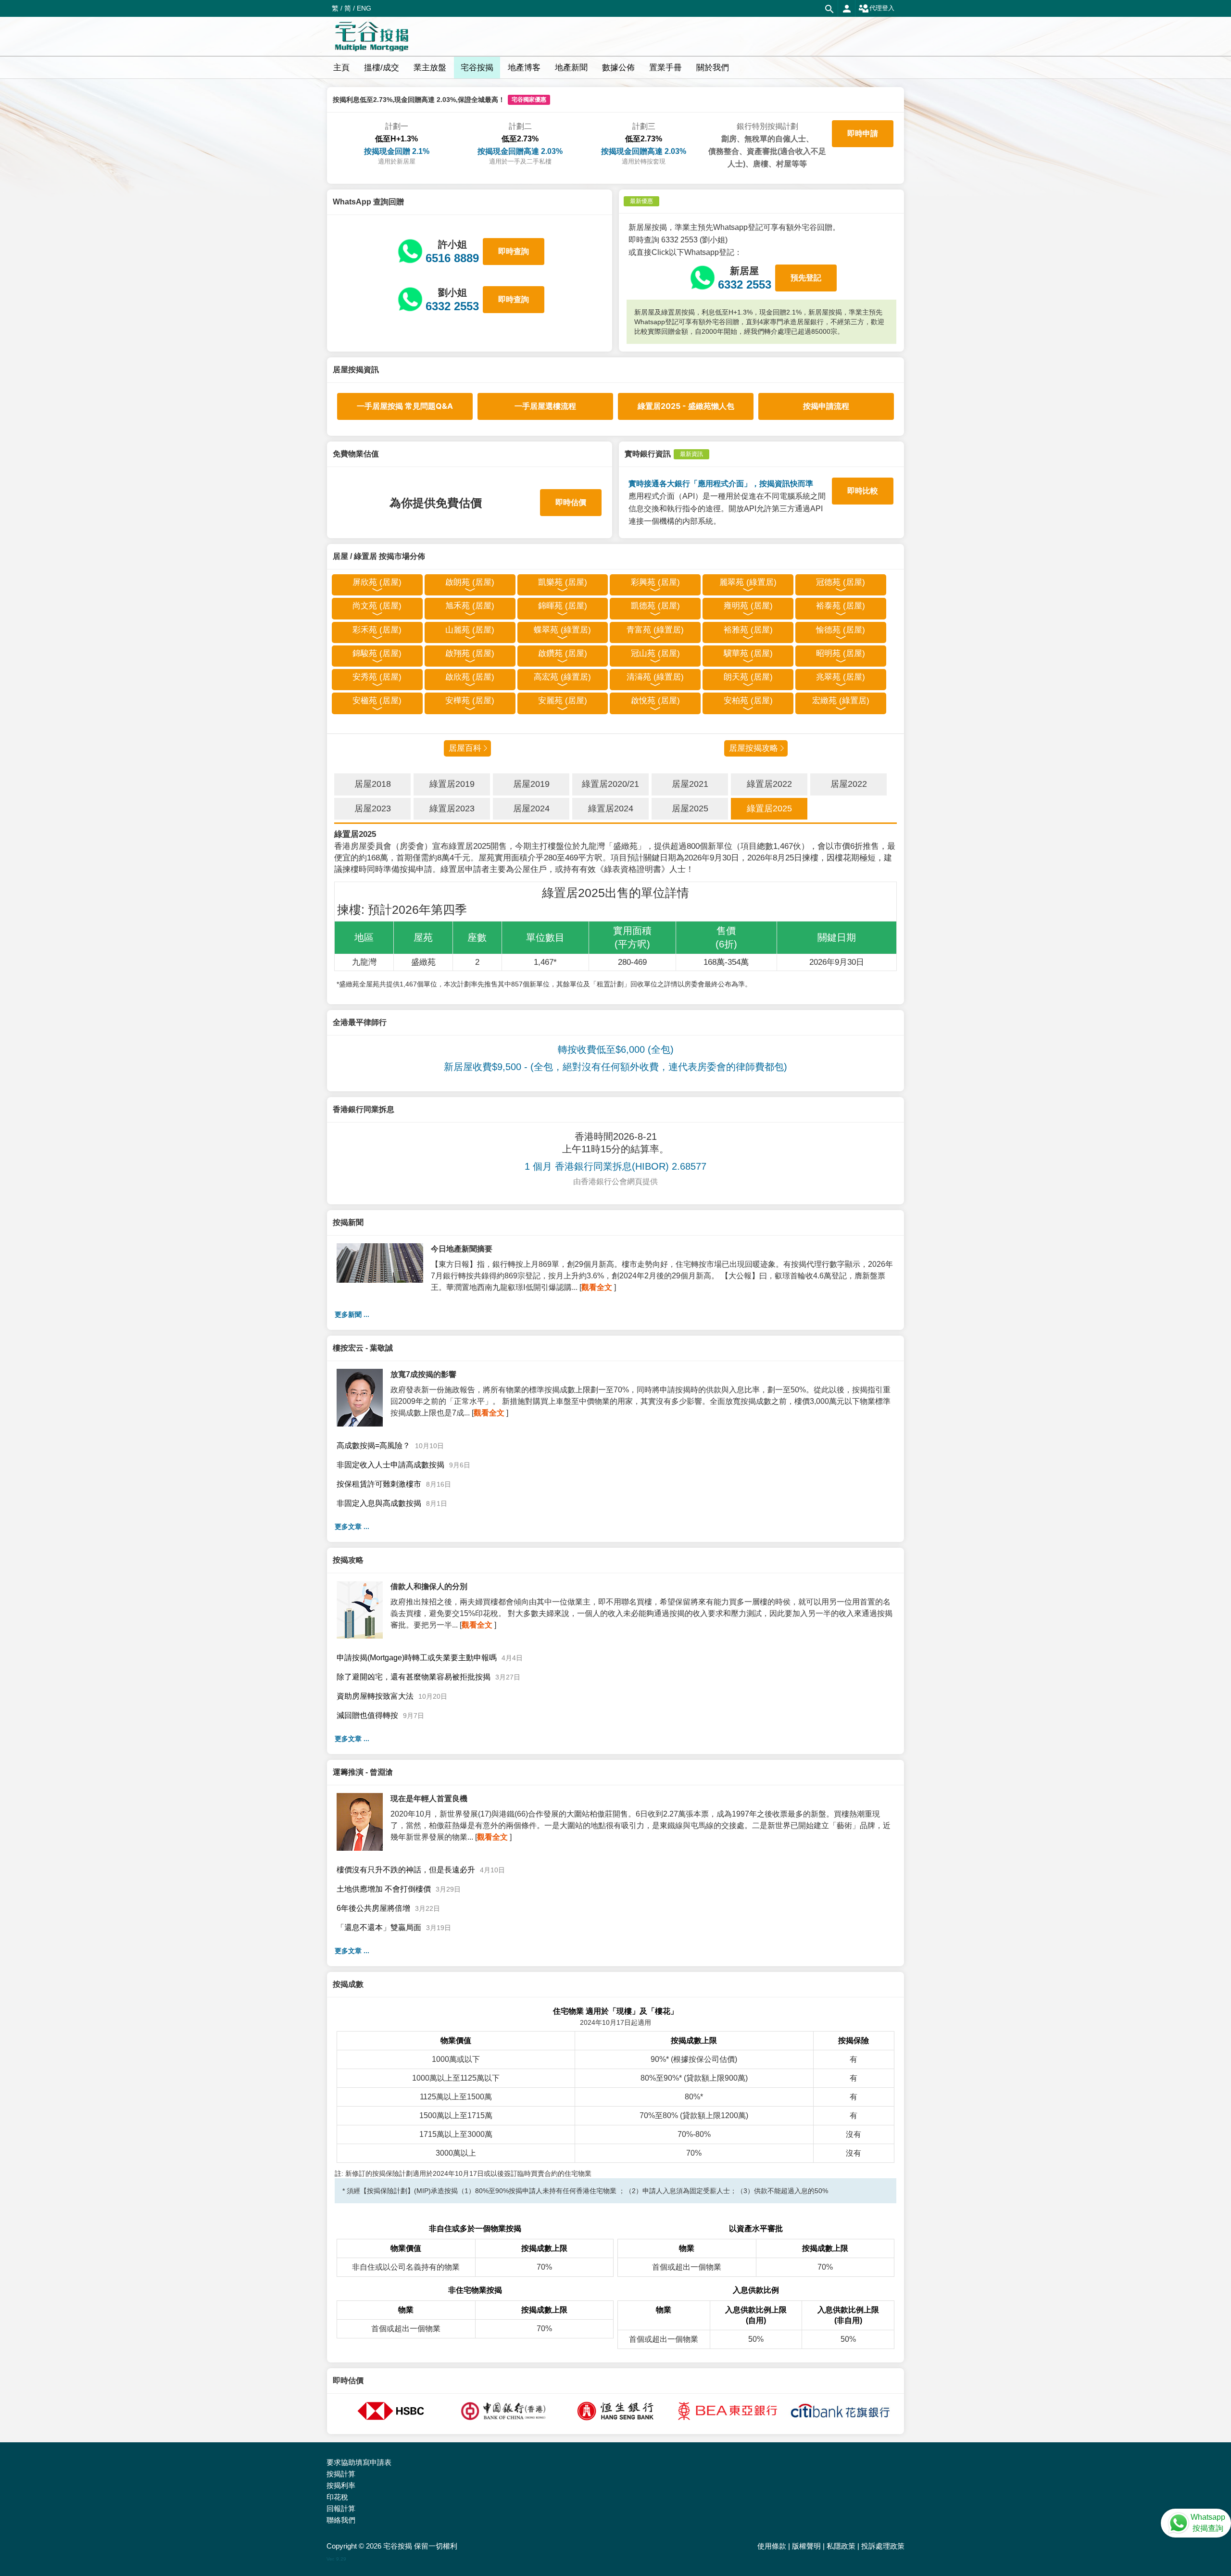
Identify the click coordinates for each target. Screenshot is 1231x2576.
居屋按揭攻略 (754, 748)
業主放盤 (430, 68)
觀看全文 (597, 1287)
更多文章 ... (352, 1527)
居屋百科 (465, 748)
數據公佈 (618, 68)
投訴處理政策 (883, 2546)
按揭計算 (341, 2474)
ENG (364, 8)
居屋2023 (373, 808)
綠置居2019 (452, 784)
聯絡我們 (341, 2520)
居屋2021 (690, 784)
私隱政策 (841, 2546)
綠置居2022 (769, 784)
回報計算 (341, 2508)
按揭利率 (341, 2485)
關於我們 (713, 68)
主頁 (341, 68)
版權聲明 (806, 2546)
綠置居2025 (769, 808)
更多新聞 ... (352, 1314)
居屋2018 (373, 784)
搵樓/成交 (382, 68)
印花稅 (337, 2497)
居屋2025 (690, 808)
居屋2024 (531, 808)
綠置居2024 (611, 808)
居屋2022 (849, 784)
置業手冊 (666, 68)
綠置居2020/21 (610, 784)
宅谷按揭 (477, 68)
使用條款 (772, 2546)
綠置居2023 (452, 808)
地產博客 (524, 68)
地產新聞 (571, 68)
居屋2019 (531, 784)
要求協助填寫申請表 (359, 2462)
